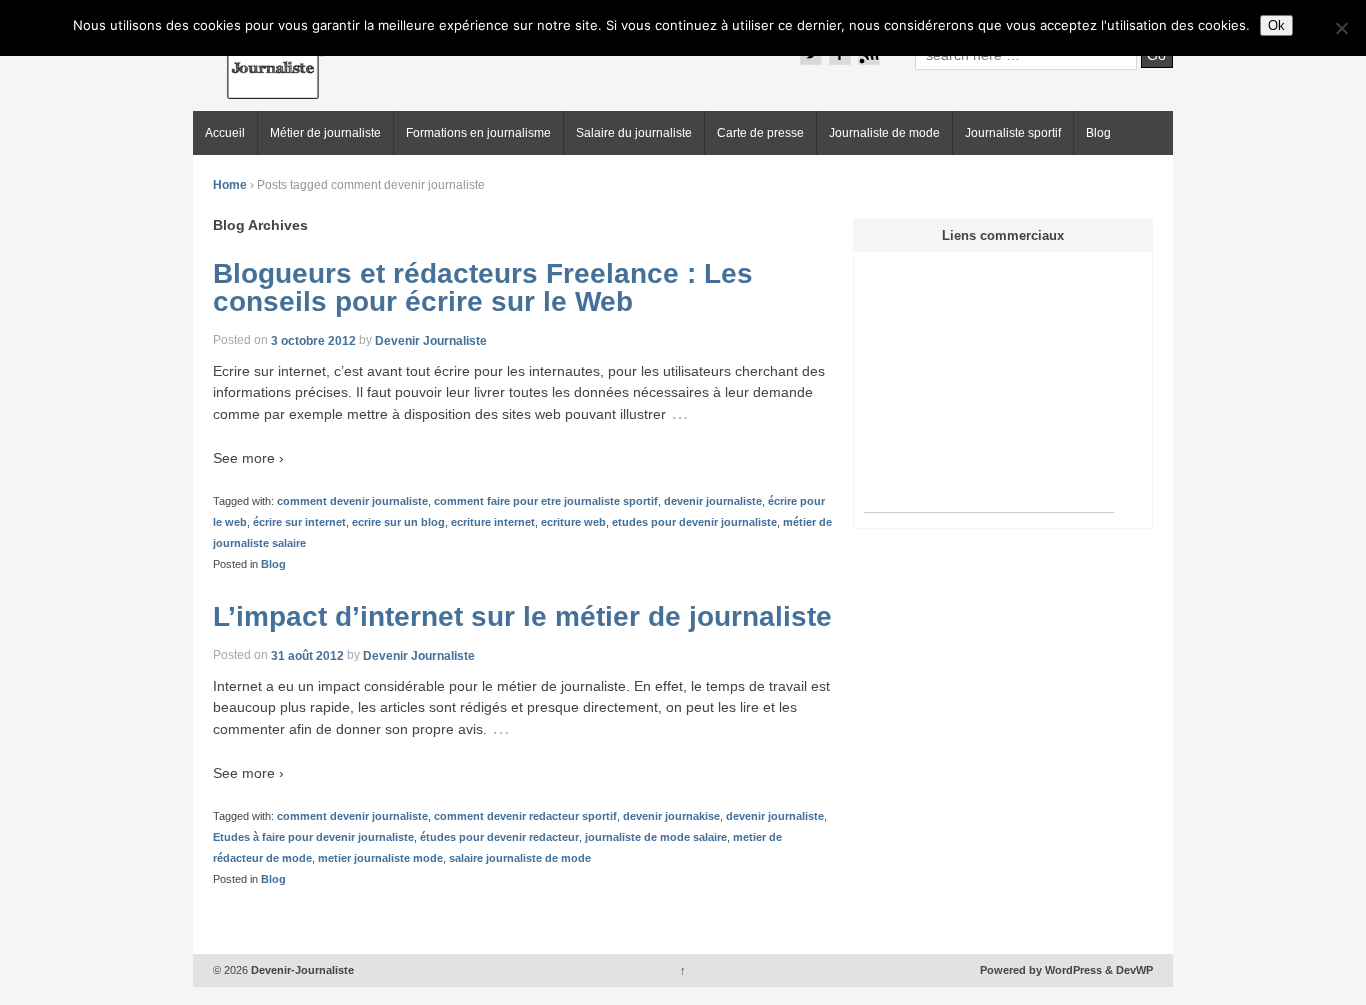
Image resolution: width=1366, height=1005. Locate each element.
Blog (1098, 133)
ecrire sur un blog (398, 522)
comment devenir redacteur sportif (525, 816)
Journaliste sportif (1013, 133)
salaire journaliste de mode (520, 858)
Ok (1276, 25)
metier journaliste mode (380, 858)
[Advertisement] (989, 387)
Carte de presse (760, 133)
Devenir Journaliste (431, 340)
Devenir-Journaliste (301, 970)
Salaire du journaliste (634, 133)
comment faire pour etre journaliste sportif (546, 501)
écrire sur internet (299, 522)
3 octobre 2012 (313, 340)
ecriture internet (493, 522)
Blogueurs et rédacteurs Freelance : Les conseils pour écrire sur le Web (483, 287)
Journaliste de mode (884, 133)
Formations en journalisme (478, 133)
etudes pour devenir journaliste (694, 522)
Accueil (225, 133)
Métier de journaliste (325, 133)
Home (230, 185)
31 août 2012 (307, 655)
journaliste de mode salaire (656, 837)
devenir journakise (671, 816)
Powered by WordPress (1041, 970)
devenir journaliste (713, 501)
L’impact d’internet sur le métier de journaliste (522, 616)
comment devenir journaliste (352, 501)
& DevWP (1129, 970)
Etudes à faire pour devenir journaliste (313, 837)
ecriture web (573, 522)
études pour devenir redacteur (499, 837)
